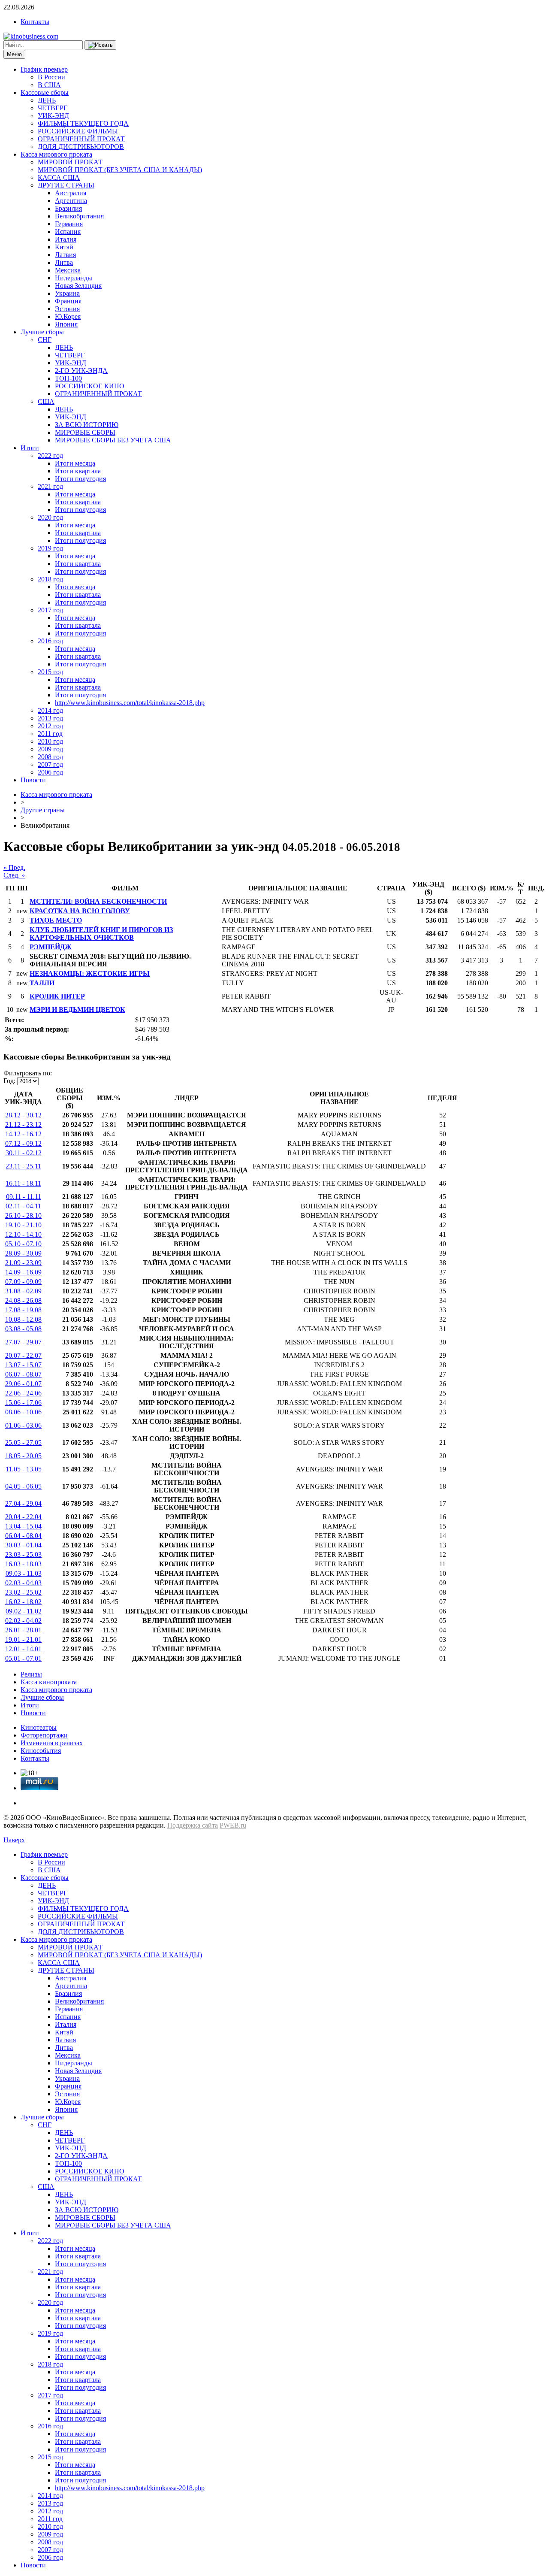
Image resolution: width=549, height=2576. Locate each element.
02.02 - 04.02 (23, 1621)
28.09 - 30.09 (23, 1253)
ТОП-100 (68, 378)
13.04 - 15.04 (23, 1526)
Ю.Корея (68, 316)
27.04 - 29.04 (23, 1503)
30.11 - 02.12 (24, 1153)
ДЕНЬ (47, 100)
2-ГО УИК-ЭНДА (81, 371)
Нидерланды (74, 278)
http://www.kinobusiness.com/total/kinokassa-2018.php (130, 703)
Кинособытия (41, 1751)
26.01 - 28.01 (23, 1630)
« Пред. (14, 867)
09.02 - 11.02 (24, 1611)
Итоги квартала (78, 471)
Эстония (67, 309)
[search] (100, 45)
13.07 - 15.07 (23, 1365)
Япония (66, 324)
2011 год (50, 734)
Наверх (14, 1840)
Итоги (30, 448)
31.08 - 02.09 (23, 1291)
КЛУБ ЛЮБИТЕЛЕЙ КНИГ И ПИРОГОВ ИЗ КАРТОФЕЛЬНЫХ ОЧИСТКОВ (101, 934)
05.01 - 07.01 (23, 1658)
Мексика (68, 270)
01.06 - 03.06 (23, 1425)
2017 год (50, 610)
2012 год (50, 726)
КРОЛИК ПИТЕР (57, 996)
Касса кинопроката (49, 1682)
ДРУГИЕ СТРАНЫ (66, 185)
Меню (14, 54)
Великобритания (79, 216)
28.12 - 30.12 (23, 1115)
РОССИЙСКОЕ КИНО (90, 386)
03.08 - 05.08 (23, 1329)
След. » (14, 875)
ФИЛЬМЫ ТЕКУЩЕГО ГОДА (83, 123)
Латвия (65, 255)
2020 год (50, 517)
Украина (67, 293)
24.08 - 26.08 (23, 1300)
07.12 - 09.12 (23, 1143)
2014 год (50, 710)
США (46, 401)
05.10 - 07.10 (23, 1244)
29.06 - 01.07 (23, 1384)
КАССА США (59, 177)
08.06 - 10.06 (23, 1412)
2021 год (50, 486)
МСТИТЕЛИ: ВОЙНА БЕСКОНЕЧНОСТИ (98, 901)
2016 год (50, 641)
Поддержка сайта (193, 1825)
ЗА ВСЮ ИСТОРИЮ (87, 425)
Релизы (31, 1674)
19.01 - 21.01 (23, 1639)
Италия (66, 239)
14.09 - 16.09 (23, 1272)
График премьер (44, 69)
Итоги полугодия (80, 479)
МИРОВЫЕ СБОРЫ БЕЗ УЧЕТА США (113, 440)
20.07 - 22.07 (23, 1355)
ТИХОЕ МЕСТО (56, 920)
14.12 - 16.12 (23, 1134)
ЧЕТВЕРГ (53, 108)
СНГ (45, 340)
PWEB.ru (233, 1825)
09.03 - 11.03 (24, 1573)
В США (49, 85)
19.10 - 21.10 (23, 1225)
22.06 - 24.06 (23, 1393)
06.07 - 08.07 (23, 1374)
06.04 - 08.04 (23, 1536)
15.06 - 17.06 (23, 1403)
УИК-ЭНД (53, 116)
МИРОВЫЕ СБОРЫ (85, 432)
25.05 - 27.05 (23, 1442)
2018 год (50, 579)
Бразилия (68, 208)
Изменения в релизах (52, 1743)
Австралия (71, 193)
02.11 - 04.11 (23, 1206)
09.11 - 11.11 (24, 1197)
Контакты (35, 22)
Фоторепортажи (44, 1735)
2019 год (50, 548)
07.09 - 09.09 (23, 1282)
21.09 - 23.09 (23, 1263)
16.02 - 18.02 (23, 1602)
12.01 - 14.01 (23, 1649)
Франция (68, 301)
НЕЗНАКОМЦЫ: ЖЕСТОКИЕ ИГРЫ (90, 973)
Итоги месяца (75, 463)
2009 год (50, 749)
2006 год (50, 772)
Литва (64, 262)
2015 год (50, 672)
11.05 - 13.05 (24, 1469)
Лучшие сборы (42, 332)
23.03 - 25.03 (23, 1554)
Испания (68, 232)
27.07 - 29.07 (23, 1342)
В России (51, 77)
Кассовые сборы (45, 92)
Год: (9, 1081)
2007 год (50, 764)
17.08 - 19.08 (23, 1310)
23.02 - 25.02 (23, 1592)
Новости (33, 780)
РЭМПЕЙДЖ (51, 947)
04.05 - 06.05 (23, 1486)
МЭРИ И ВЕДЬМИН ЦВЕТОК (77, 1010)
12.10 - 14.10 (23, 1234)
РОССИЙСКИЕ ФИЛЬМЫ (78, 131)
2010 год (50, 741)
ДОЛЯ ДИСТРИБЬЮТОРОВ (81, 147)
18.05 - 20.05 (23, 1456)
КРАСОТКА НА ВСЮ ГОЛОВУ (80, 911)
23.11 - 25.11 (23, 1166)
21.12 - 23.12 (23, 1125)
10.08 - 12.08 (23, 1319)
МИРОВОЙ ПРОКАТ (70, 162)
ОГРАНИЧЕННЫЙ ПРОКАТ (81, 139)
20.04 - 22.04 (23, 1517)
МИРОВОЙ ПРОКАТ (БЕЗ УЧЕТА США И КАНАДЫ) (120, 170)
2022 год (50, 456)
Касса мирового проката (56, 154)
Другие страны (43, 810)
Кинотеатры (39, 1727)
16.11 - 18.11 (23, 1183)
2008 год (50, 757)
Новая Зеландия (78, 286)
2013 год (50, 718)
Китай (64, 247)
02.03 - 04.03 (23, 1583)
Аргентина (71, 201)
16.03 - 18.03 (23, 1564)
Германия (69, 224)
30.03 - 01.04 (23, 1545)
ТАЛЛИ (42, 983)
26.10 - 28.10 (23, 1215)
